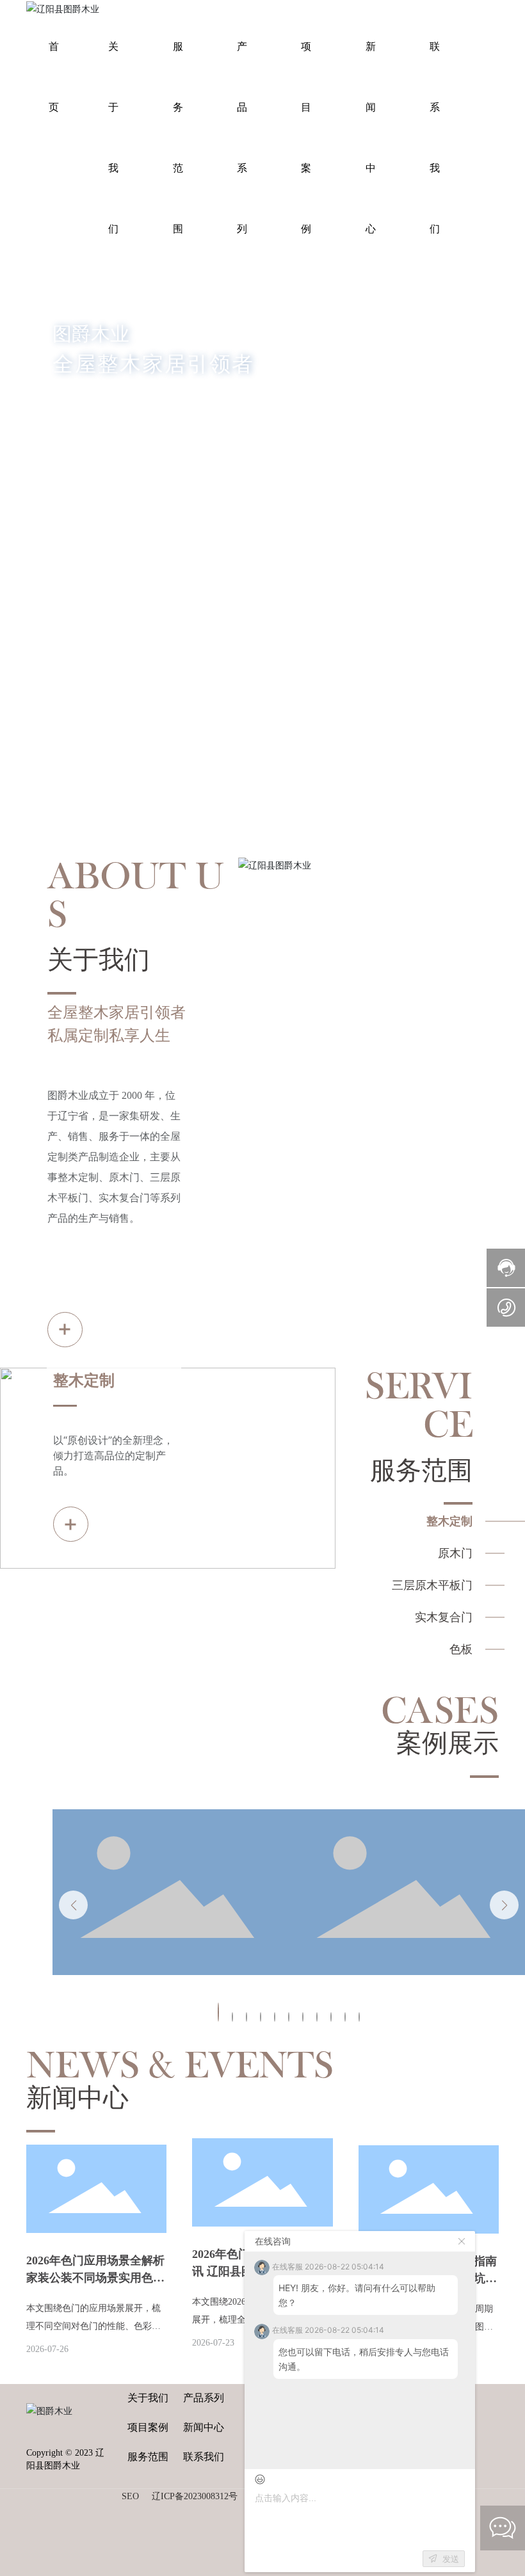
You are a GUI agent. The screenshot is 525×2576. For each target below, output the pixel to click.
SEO (130, 2496)
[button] (62, 655)
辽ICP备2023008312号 (195, 2496)
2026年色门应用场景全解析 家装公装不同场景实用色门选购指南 (95, 2278)
